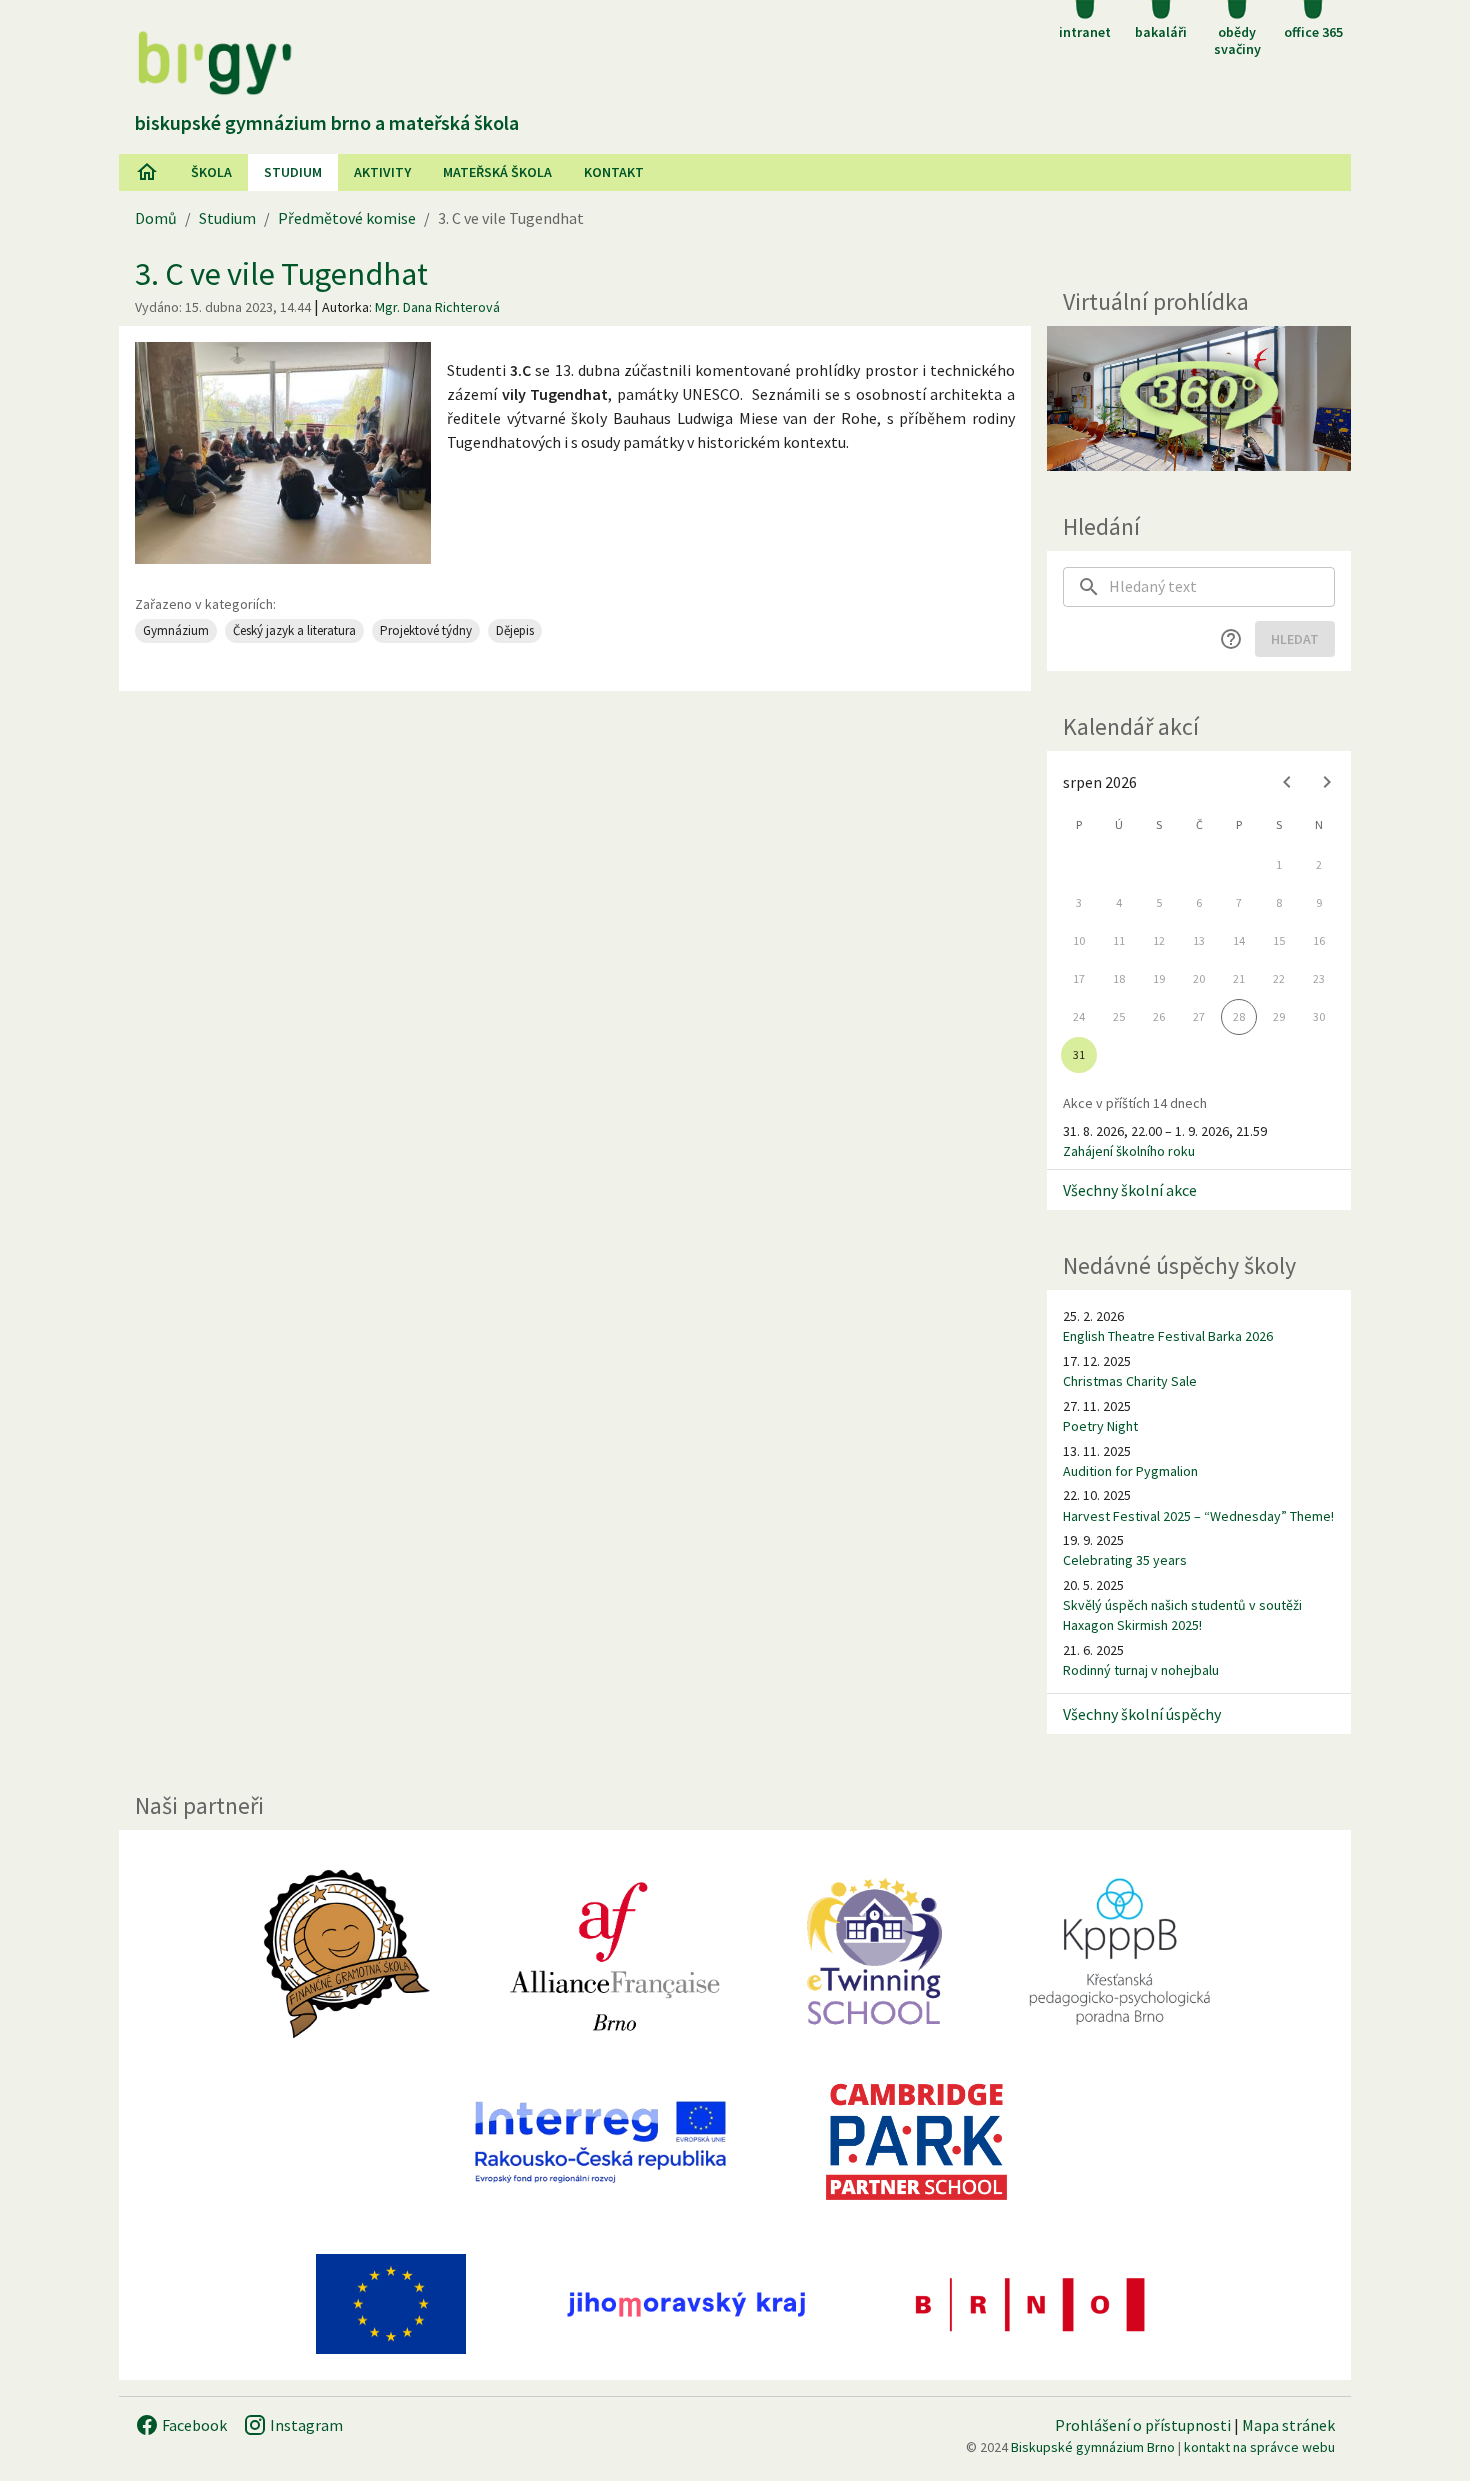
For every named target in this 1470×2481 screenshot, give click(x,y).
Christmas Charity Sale (1130, 1381)
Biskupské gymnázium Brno (1093, 2447)
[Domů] (147, 172)
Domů (156, 218)
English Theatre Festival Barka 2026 (1168, 1336)
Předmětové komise (347, 218)
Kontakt (614, 172)
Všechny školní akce (1130, 1190)
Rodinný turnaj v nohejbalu (1141, 1670)
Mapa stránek (1288, 2425)
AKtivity (382, 172)
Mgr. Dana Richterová (437, 307)
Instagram (305, 2425)
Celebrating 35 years (1125, 1560)
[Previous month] (1287, 782)
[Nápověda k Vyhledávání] (1231, 639)
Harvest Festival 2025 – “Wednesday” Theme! (1198, 1516)
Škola (211, 172)
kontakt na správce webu (1259, 2447)
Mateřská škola (497, 172)
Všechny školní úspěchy (1142, 1714)
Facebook (193, 2425)
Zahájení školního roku (1129, 1151)
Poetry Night (1100, 1426)
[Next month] (1327, 782)
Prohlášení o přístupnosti (1143, 2425)
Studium (293, 172)
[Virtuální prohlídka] (1199, 398)
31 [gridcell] (1079, 1054)
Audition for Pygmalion (1130, 1471)
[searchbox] (1222, 587)
